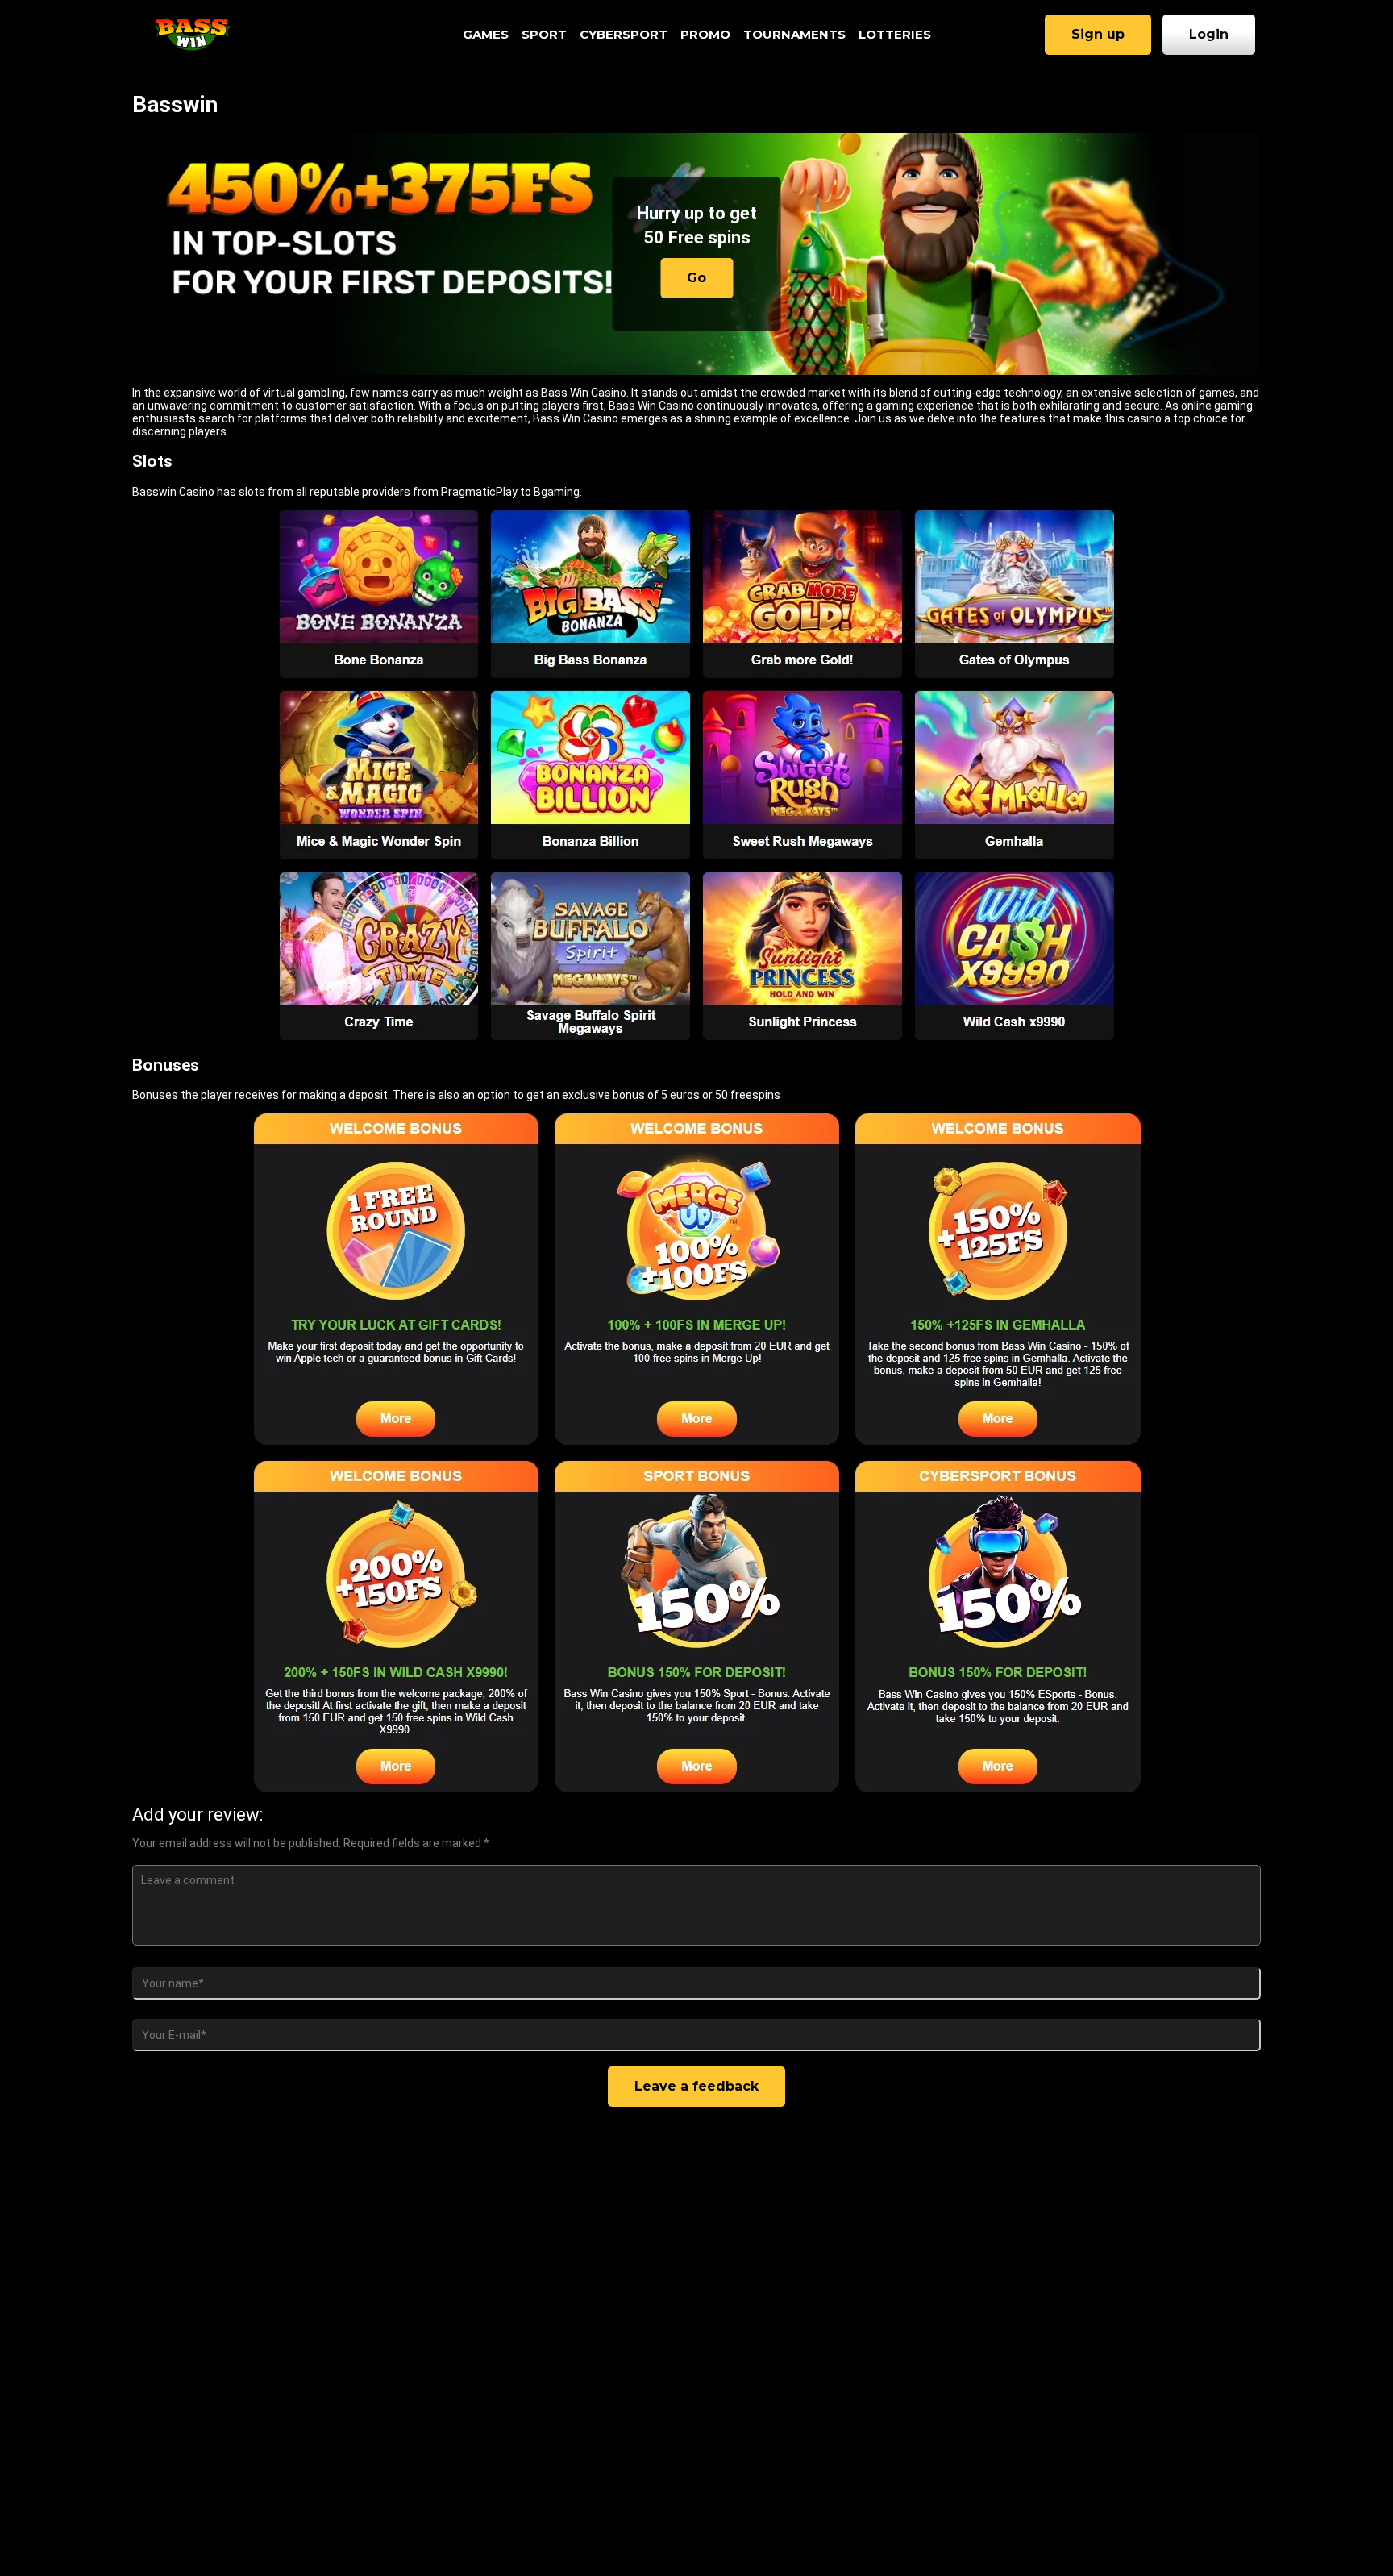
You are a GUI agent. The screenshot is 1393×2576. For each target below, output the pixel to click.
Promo (705, 34)
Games (486, 34)
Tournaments (794, 34)
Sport (544, 34)
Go (696, 278)
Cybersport (624, 34)
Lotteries (895, 34)
